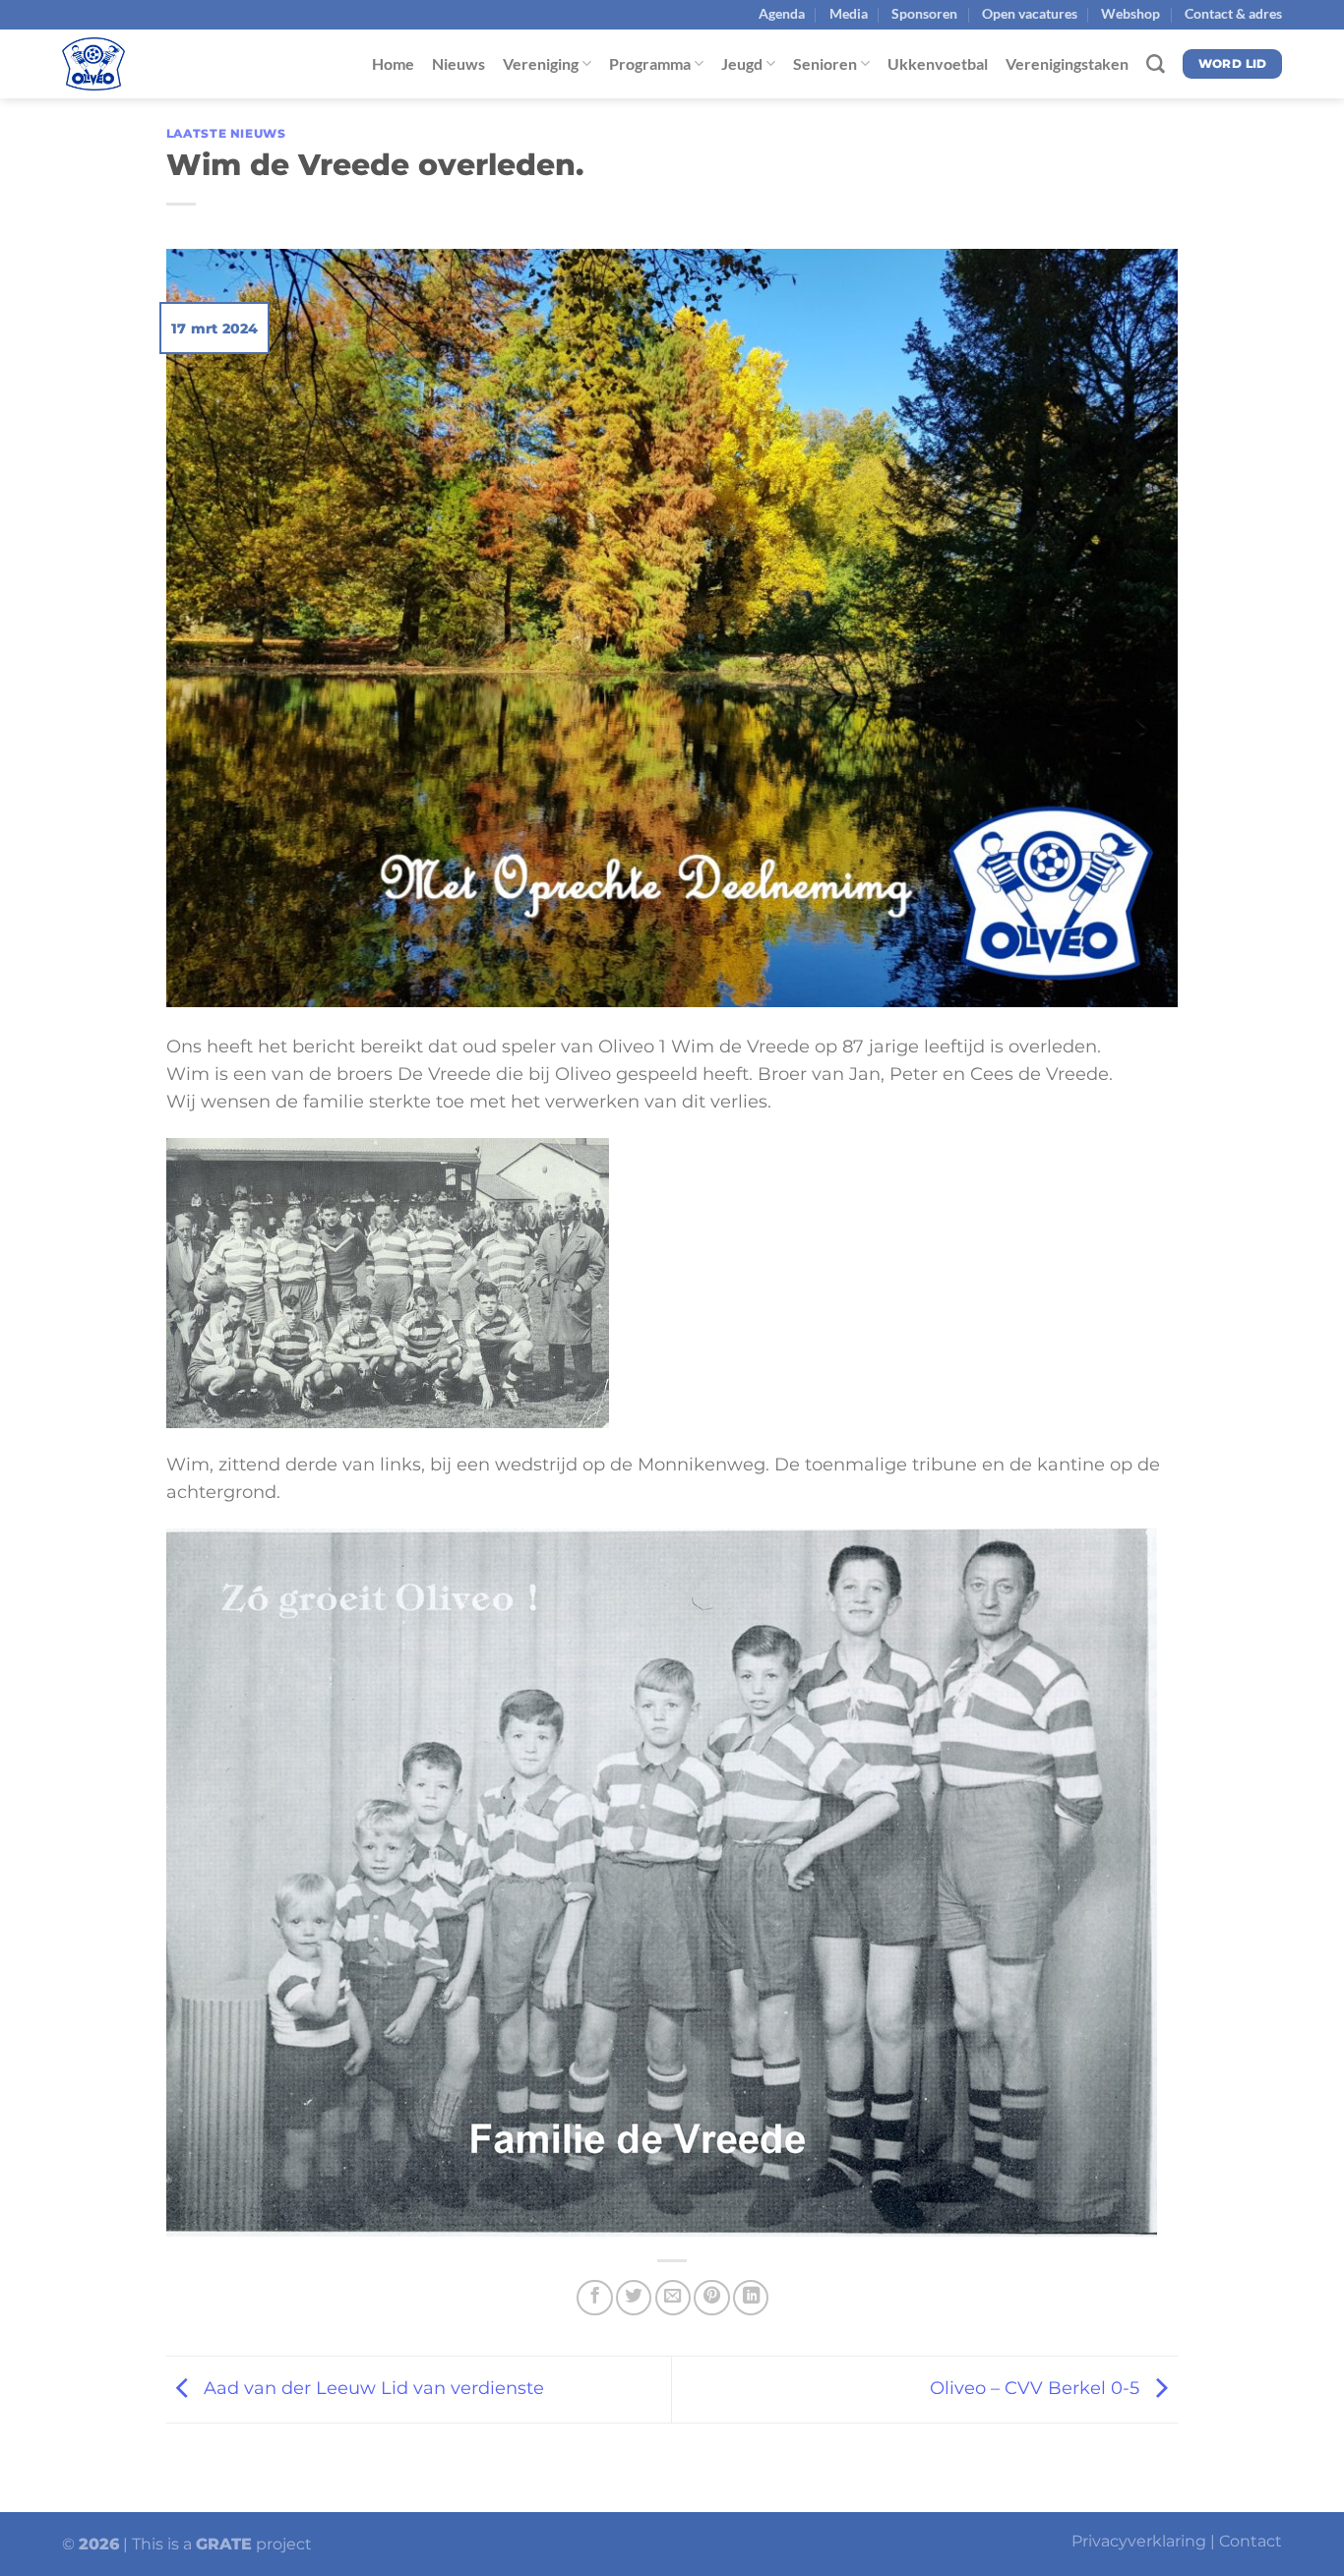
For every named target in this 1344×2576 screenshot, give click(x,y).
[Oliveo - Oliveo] (160, 64)
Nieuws (458, 63)
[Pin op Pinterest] (711, 2298)
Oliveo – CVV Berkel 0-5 (1037, 2388)
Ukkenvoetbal (938, 63)
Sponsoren (924, 13)
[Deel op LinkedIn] (751, 2298)
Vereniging (541, 63)
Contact (1251, 2541)
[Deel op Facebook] (594, 2298)
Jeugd (742, 63)
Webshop (1130, 13)
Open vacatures (1030, 13)
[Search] (1156, 64)
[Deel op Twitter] (634, 2298)
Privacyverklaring (1139, 2541)
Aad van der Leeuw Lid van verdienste (371, 2388)
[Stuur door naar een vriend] (673, 2298)
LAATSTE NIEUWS (226, 133)
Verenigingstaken (1067, 63)
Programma (650, 63)
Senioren (825, 63)
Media (849, 13)
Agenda (782, 13)
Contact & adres (1233, 13)
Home (393, 63)
